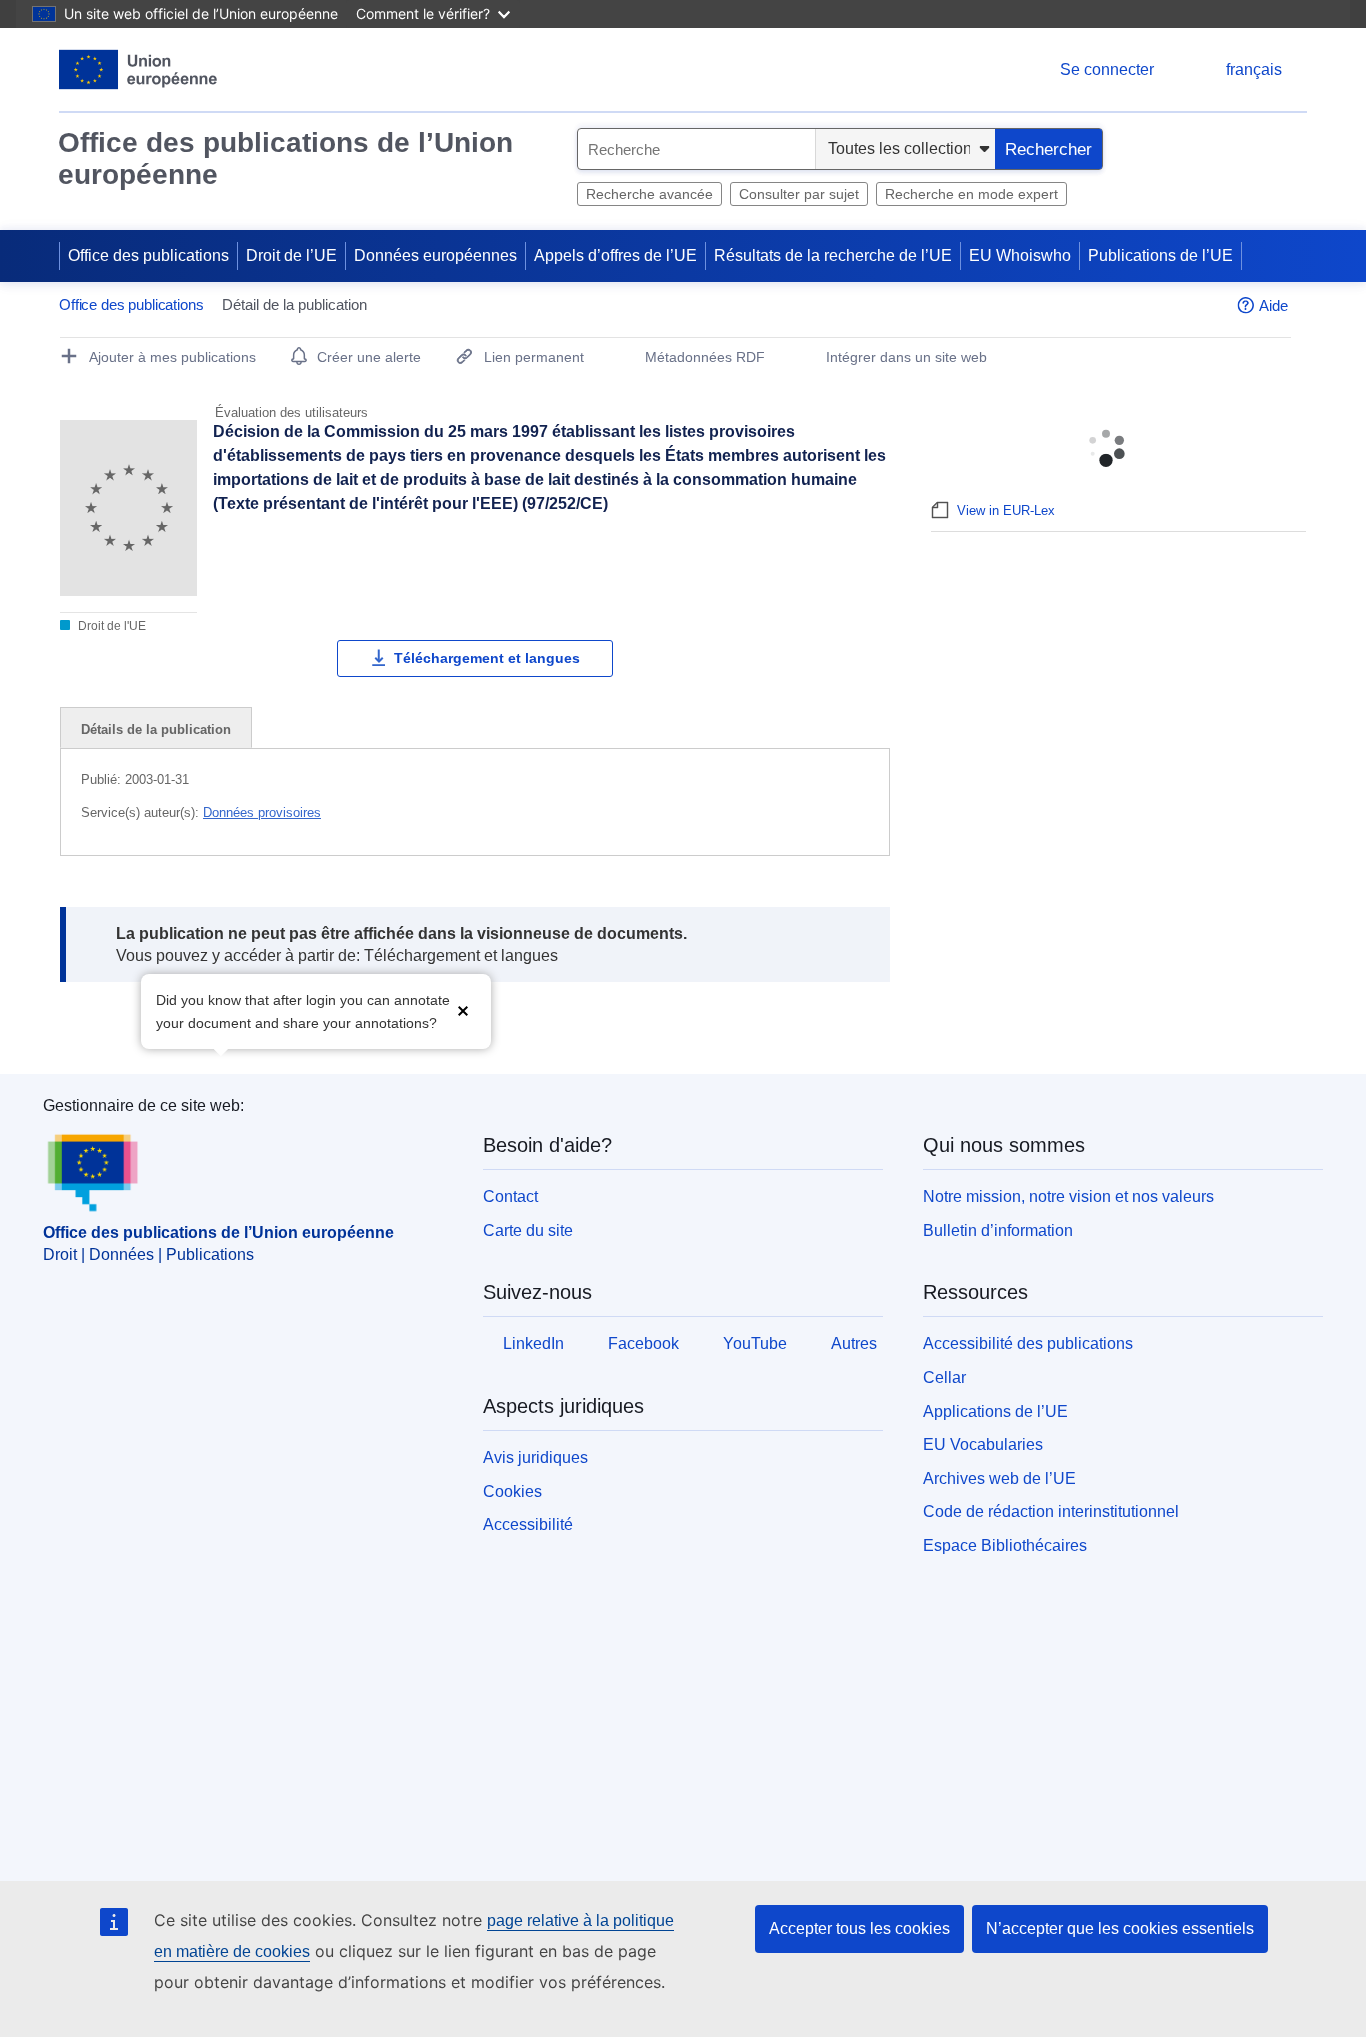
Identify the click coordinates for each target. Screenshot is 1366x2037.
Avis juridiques (535, 1457)
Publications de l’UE (1160, 255)
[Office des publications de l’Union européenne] (138, 69)
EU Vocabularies (983, 1444)
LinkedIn (533, 1343)
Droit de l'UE (110, 626)
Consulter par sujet (799, 194)
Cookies (512, 1491)
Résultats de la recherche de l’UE (833, 255)
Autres (854, 1343)
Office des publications (148, 255)
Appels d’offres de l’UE (615, 255)
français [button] (1254, 69)
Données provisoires (262, 812)
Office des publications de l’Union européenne (285, 158)
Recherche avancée (649, 194)
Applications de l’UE (995, 1411)
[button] (463, 1009)
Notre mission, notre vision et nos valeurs (1068, 1196)
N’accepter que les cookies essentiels (1120, 1928)
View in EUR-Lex (1006, 510)
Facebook (643, 1343)
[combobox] (696, 149)
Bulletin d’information (998, 1230)
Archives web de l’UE (999, 1478)
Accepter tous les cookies (859, 1928)
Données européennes (435, 255)
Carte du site (528, 1230)
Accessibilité (528, 1524)
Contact (510, 1196)
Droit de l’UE (291, 255)
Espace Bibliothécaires (1005, 1545)
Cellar (944, 1377)
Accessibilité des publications (1028, 1343)
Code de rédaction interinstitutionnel (1051, 1511)
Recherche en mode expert (971, 194)
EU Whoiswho (1020, 255)
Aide (1273, 305)
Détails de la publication (156, 729)
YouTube (755, 1343)
